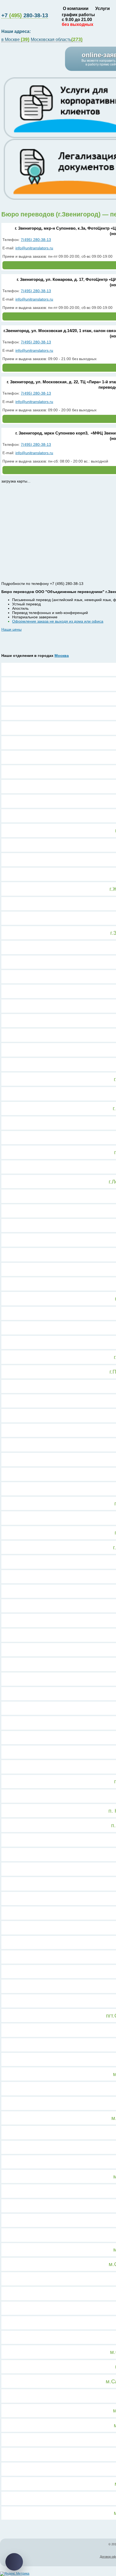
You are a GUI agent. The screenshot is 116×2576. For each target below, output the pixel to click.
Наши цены (11, 629)
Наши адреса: (17, 31)
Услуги (103, 8)
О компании (76, 8)
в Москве (15, 40)
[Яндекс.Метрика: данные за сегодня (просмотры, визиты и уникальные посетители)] (15, 2574)
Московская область (57, 40)
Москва (62, 656)
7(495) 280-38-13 (36, 240)
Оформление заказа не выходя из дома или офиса (58, 621)
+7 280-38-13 (25, 15)
